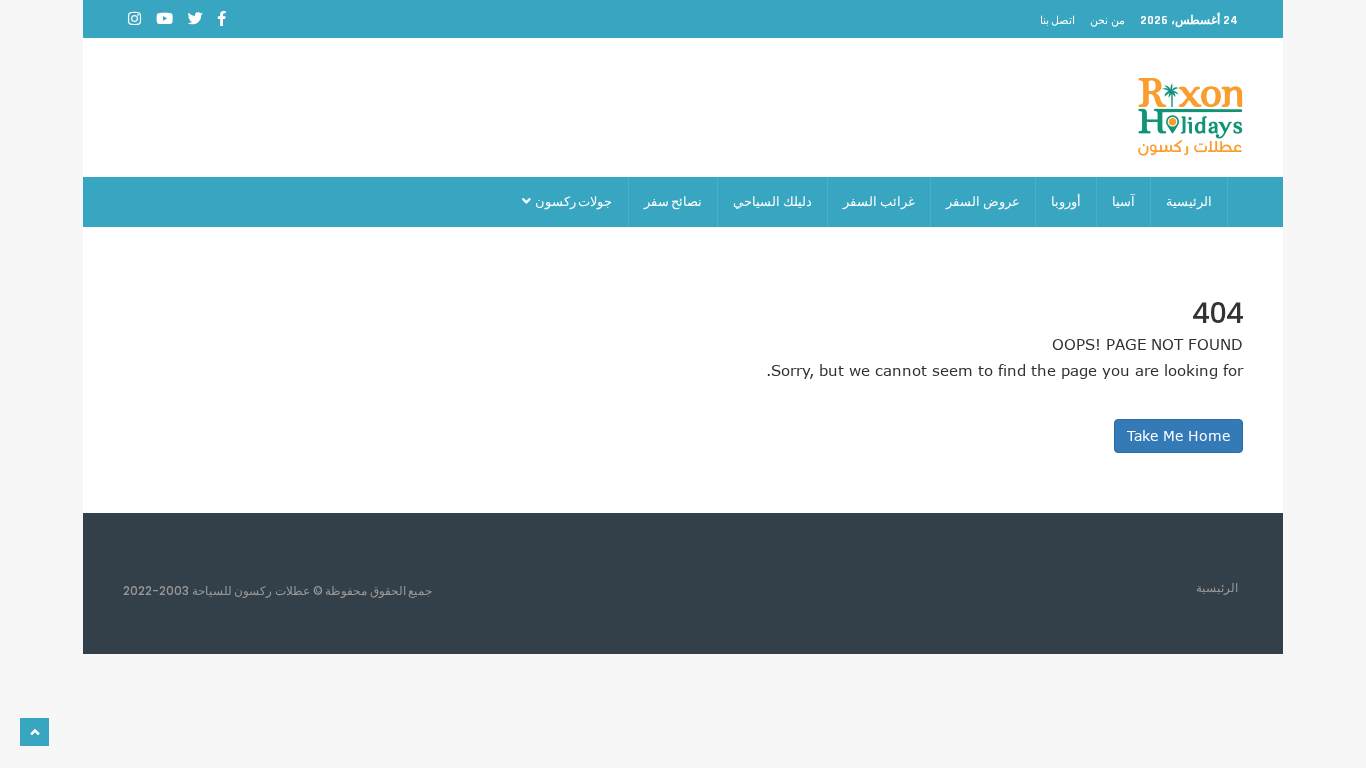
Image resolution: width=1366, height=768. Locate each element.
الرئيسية (1189, 201)
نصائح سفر (673, 201)
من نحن (1107, 20)
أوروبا (1066, 201)
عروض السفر (983, 201)
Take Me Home (1178, 435)
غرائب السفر (879, 201)
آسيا (1123, 201)
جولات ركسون (572, 201)
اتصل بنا (1058, 20)
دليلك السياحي (772, 201)
